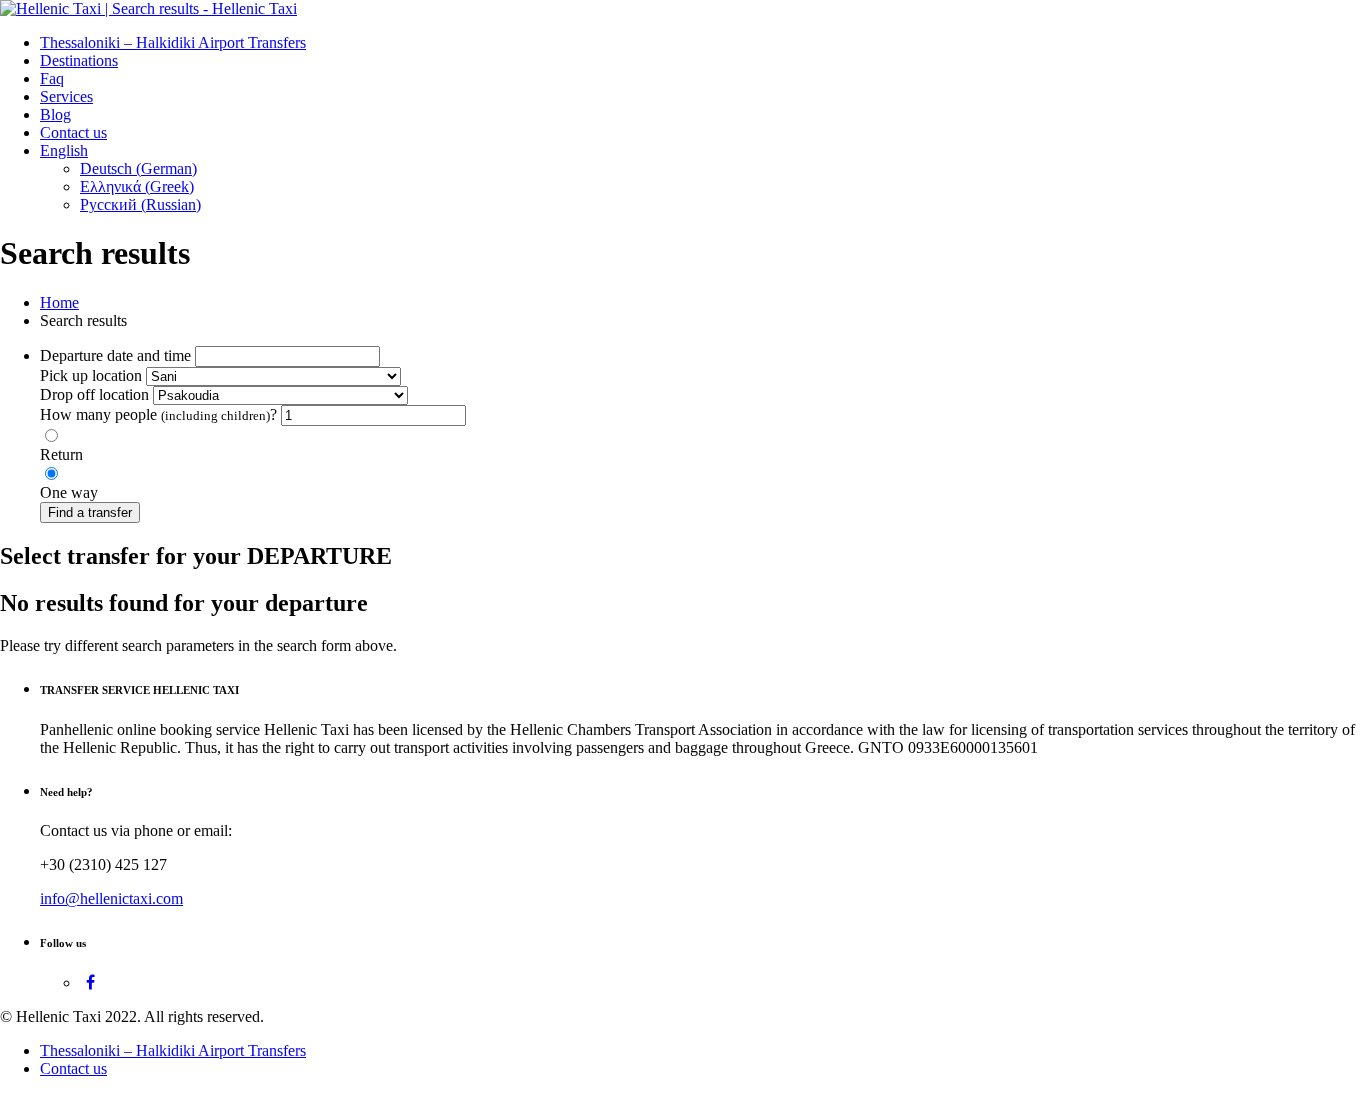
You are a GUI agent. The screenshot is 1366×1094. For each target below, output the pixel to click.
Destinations (79, 60)
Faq (52, 78)
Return (61, 454)
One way (69, 492)
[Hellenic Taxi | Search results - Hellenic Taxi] (148, 8)
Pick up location (91, 375)
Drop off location (94, 394)
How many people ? (158, 414)
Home (59, 302)
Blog (55, 114)
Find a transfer (90, 512)
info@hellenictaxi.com (111, 898)
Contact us (73, 132)
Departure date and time (115, 355)
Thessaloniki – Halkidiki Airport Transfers (173, 42)
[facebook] (90, 982)
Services (66, 96)
